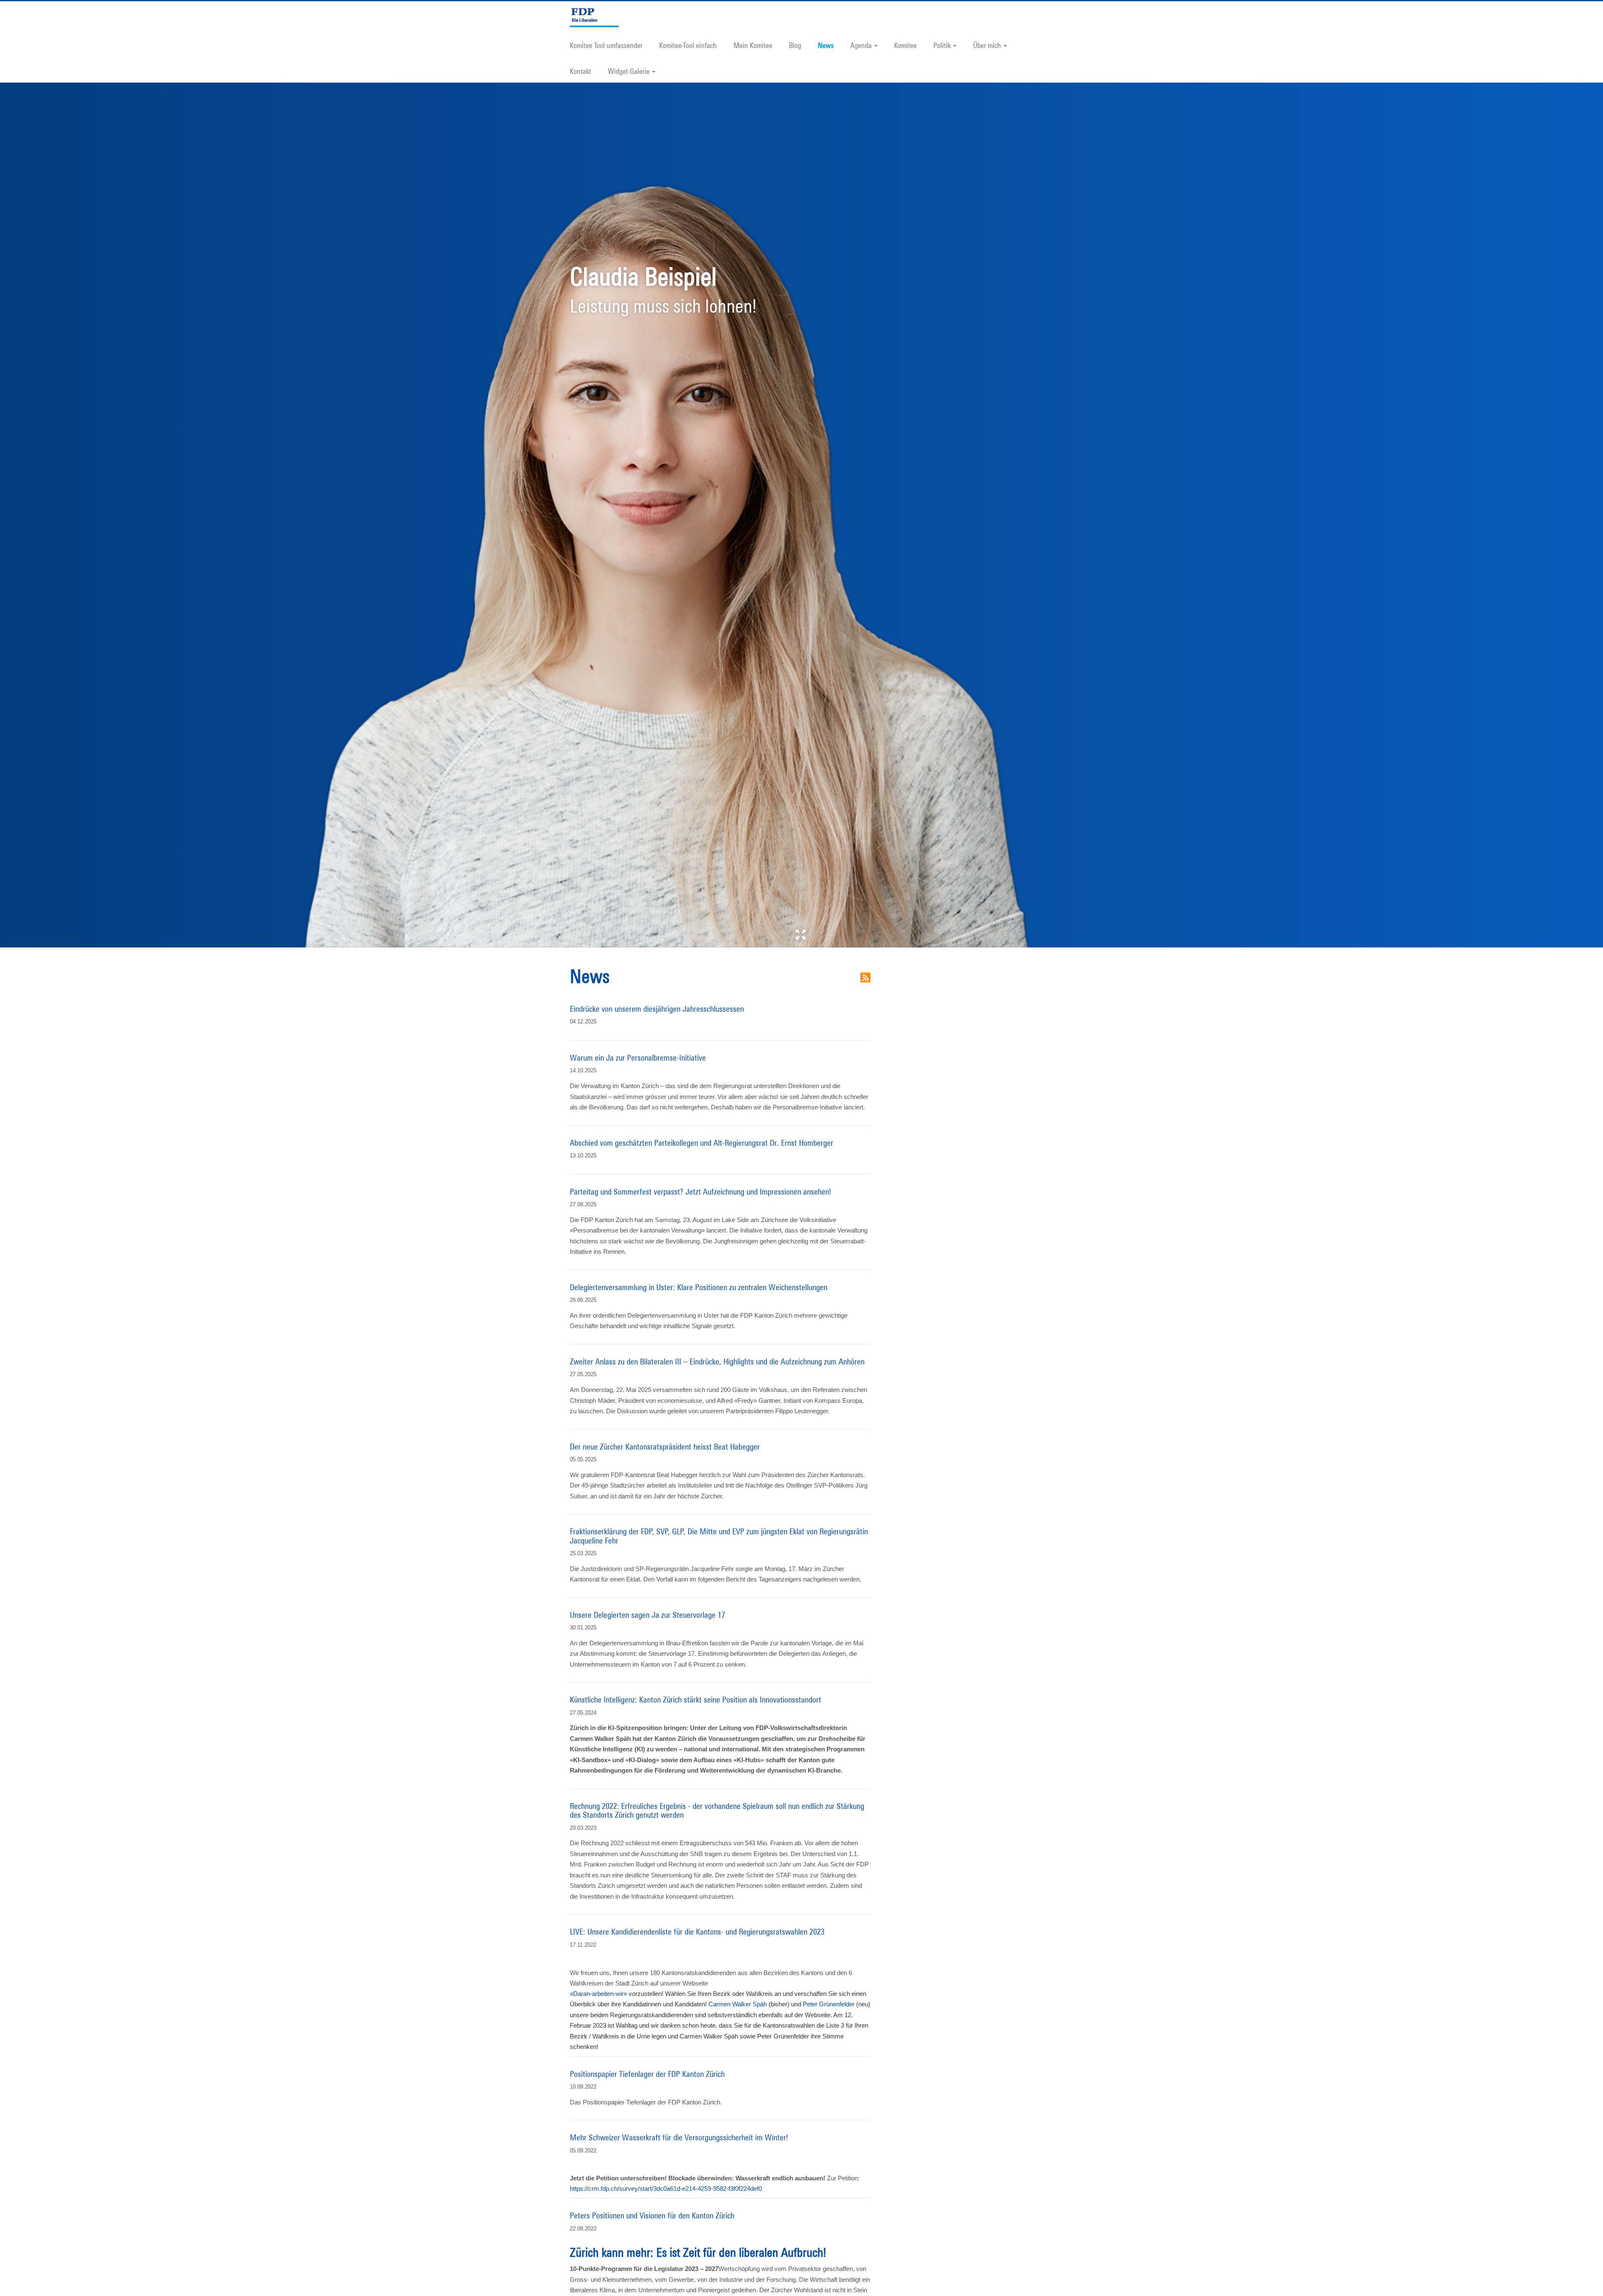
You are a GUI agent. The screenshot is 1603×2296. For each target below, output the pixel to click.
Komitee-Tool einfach (688, 45)
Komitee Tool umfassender (606, 45)
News (826, 45)
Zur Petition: (715, 2178)
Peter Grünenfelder (829, 2004)
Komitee (905, 45)
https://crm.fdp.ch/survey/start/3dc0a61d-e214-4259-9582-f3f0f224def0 (666, 2189)
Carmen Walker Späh (738, 2004)
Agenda (861, 45)
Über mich (987, 45)
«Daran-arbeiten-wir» (598, 1994)
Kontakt (580, 71)
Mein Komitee (753, 45)
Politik (942, 45)
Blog (795, 45)
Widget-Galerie (629, 71)
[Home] (598, 16)
